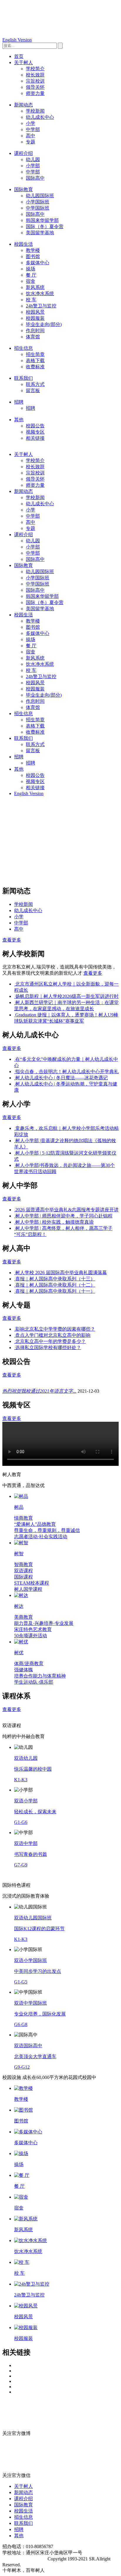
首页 (19, 56)
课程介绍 (23, 153)
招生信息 (23, 348)
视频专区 (35, 432)
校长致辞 (35, 75)
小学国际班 (38, 202)
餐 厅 (31, 275)
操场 (31, 269)
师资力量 (35, 93)
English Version (17, 40)
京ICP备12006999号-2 (24, 2559)
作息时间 (35, 331)
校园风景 (35, 312)
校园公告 (35, 426)
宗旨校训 (35, 81)
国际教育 (23, 189)
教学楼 (33, 250)
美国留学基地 (40, 233)
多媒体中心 (38, 263)
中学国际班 (38, 208)
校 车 (31, 300)
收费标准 (35, 367)
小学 (31, 123)
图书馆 (33, 256)
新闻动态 (23, 105)
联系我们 (23, 378)
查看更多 (12, 940)
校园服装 (35, 318)
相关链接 (35, 438)
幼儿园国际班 (40, 196)
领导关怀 (35, 87)
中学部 (33, 129)
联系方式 (35, 384)
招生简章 (35, 354)
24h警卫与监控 (41, 306)
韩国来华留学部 (42, 220)
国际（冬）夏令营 (45, 226)
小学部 (33, 166)
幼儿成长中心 (40, 117)
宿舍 (31, 281)
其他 (19, 420)
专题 (31, 142)
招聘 (19, 402)
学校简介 (35, 69)
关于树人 (23, 62)
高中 (31, 136)
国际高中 (35, 178)
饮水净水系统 (40, 293)
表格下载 (35, 361)
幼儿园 (33, 159)
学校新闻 (35, 111)
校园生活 (23, 244)
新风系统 (35, 287)
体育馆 (33, 337)
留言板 (33, 390)
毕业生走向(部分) (44, 324)
